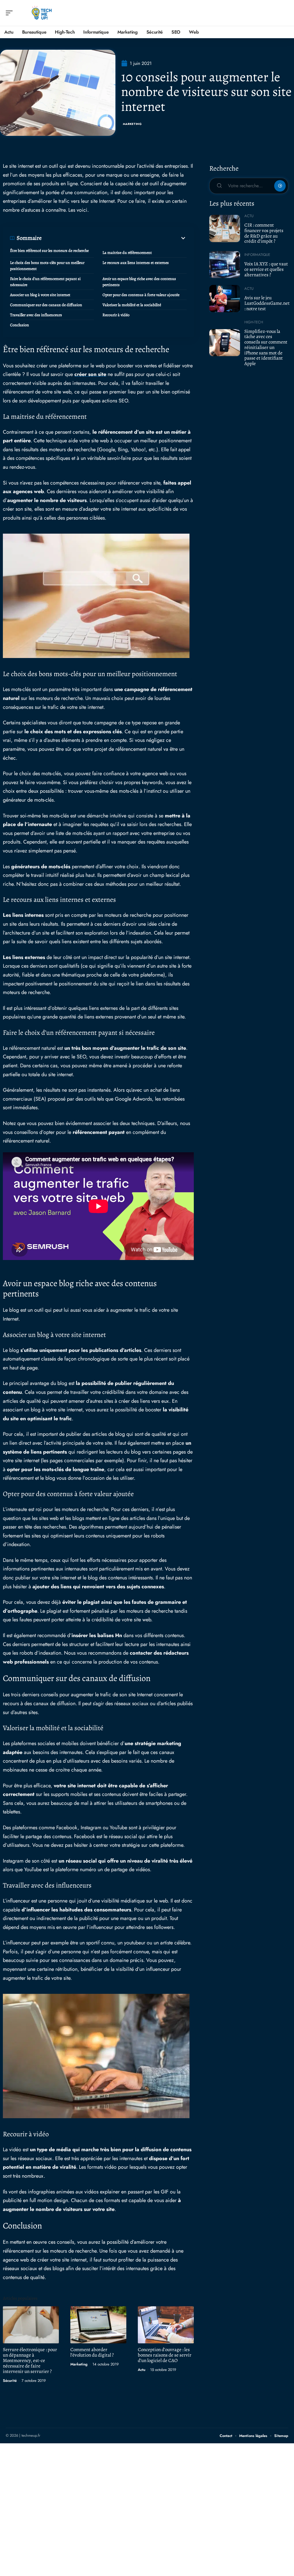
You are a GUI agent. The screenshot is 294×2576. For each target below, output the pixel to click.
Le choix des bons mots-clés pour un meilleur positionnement (47, 266)
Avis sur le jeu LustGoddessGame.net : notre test (267, 303)
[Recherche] (284, 13)
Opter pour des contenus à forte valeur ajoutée (141, 295)
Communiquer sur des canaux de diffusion (46, 305)
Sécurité (10, 2381)
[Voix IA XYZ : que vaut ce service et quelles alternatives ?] (225, 265)
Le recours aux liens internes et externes (136, 263)
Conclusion (20, 325)
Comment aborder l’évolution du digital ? (92, 2352)
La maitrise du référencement (127, 253)
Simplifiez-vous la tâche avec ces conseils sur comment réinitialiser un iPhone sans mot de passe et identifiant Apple (266, 347)
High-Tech (254, 322)
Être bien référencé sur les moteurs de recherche (49, 251)
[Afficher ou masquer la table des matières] (114, 238)
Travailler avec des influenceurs (36, 315)
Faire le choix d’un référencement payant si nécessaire (45, 282)
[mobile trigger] (11, 13)
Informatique (257, 255)
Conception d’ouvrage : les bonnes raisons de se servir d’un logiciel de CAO (165, 2355)
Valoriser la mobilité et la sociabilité (132, 305)
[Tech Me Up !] (41, 13)
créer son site (90, 374)
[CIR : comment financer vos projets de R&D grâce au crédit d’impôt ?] (225, 228)
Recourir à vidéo (116, 315)
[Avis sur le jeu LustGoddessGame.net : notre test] (225, 298)
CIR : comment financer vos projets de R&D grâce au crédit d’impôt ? (264, 233)
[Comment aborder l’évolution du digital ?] (98, 2325)
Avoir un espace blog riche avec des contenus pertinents (139, 282)
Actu (142, 2370)
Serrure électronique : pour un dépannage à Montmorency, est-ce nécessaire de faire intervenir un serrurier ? (30, 2360)
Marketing (132, 124)
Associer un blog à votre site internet (40, 295)
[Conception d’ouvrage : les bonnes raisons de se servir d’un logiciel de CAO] (166, 2325)
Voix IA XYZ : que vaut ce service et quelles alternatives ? (266, 269)
